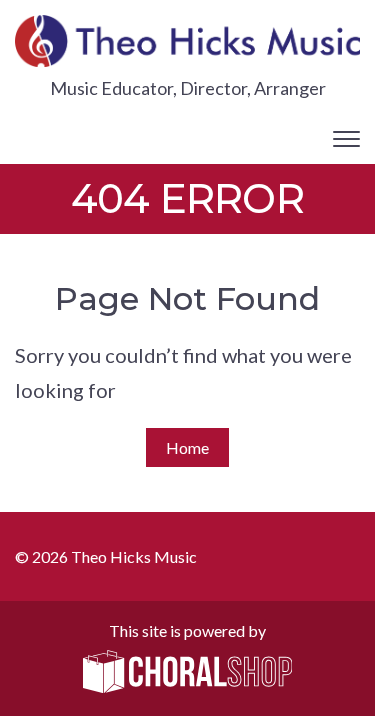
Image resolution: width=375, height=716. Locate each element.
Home (187, 447)
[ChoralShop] (188, 673)
